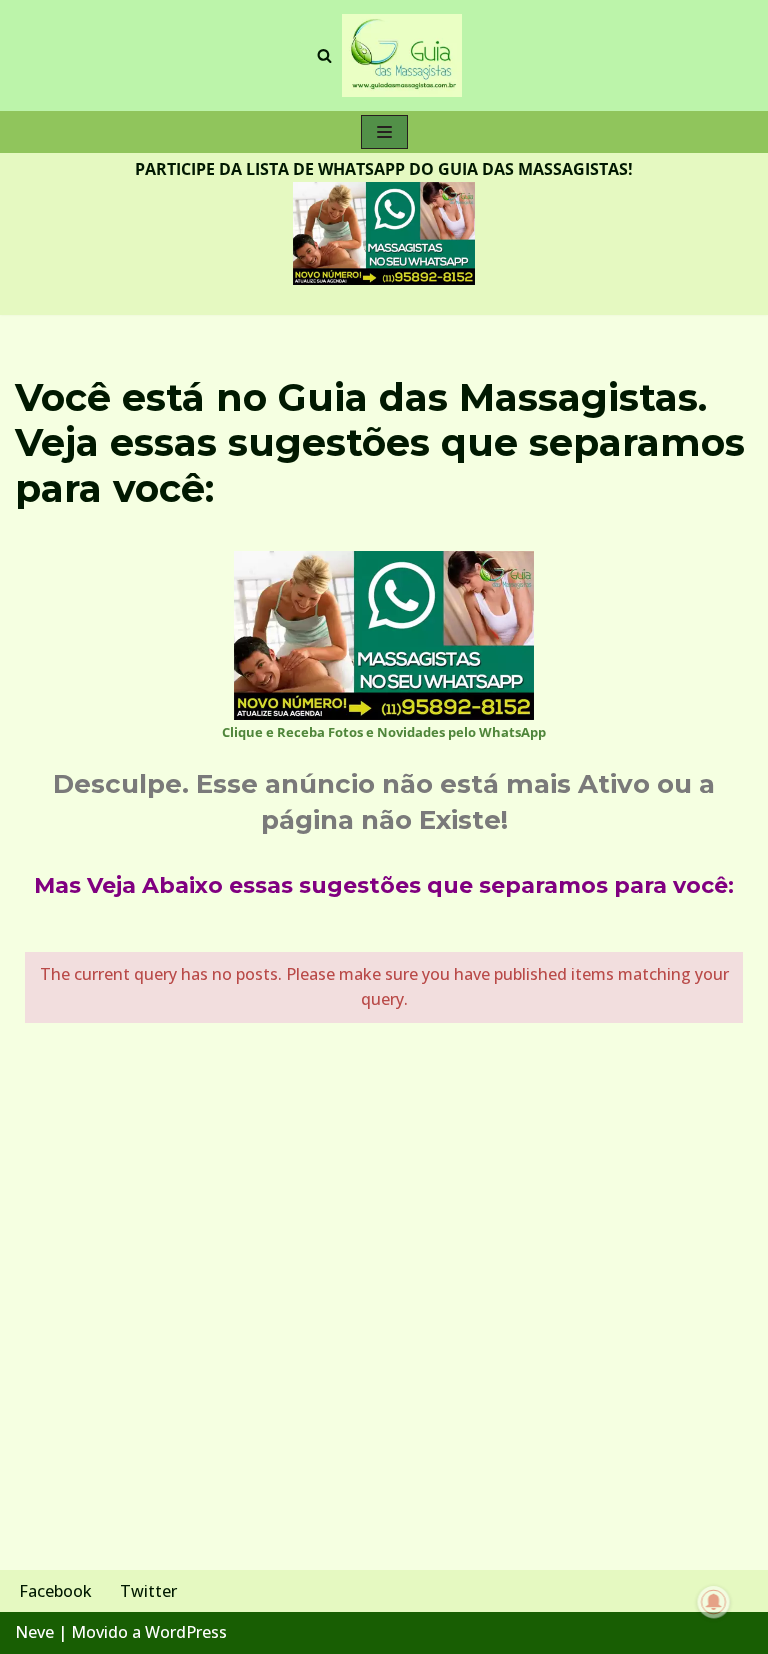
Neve (34, 1632)
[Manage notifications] (714, 1602)
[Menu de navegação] (384, 132)
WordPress (186, 1632)
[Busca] (324, 55)
